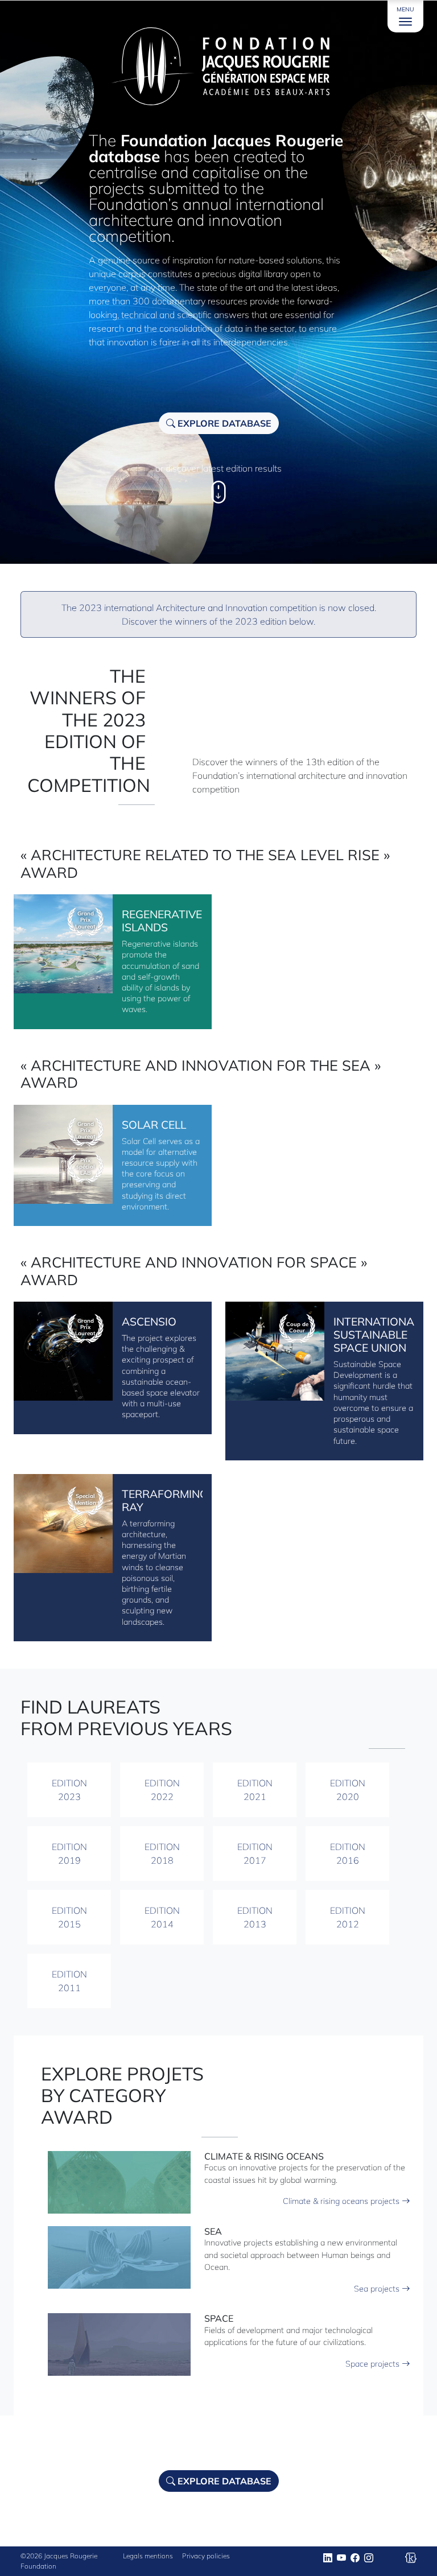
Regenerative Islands (162, 921)
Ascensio (149, 1322)
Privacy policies (206, 2556)
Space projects (374, 2364)
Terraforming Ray (165, 1500)
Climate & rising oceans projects (342, 2201)
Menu (405, 9)
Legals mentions (148, 2556)
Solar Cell (154, 1125)
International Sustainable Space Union (377, 1335)
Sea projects (378, 2289)
